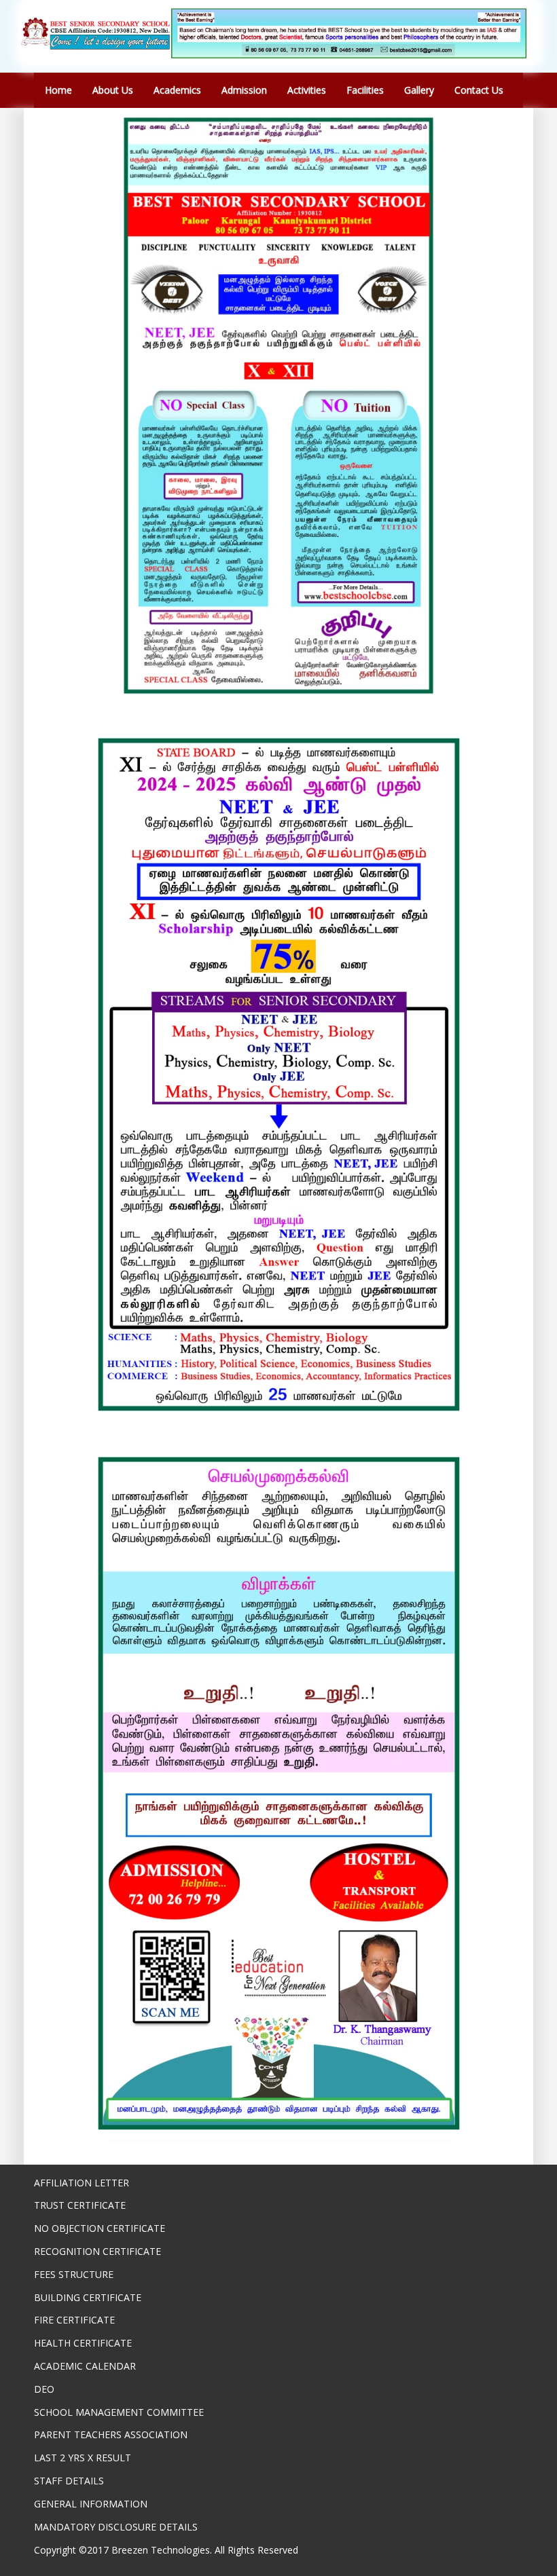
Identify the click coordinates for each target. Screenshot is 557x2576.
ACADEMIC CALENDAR (85, 2366)
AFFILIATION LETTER (82, 2183)
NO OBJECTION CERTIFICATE (100, 2228)
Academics (177, 90)
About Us (113, 90)
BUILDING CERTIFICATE (88, 2297)
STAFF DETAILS (69, 2481)
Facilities (365, 90)
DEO (44, 2389)
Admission (244, 90)
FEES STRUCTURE (74, 2274)
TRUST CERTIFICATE (80, 2205)
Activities (307, 90)
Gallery (419, 90)
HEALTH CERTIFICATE (83, 2343)
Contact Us (479, 90)
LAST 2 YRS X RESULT (83, 2458)
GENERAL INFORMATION (91, 2504)
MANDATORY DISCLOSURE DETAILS (116, 2527)
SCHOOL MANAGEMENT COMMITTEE (119, 2412)
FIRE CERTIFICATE (74, 2320)
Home (58, 90)
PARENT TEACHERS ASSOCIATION (111, 2434)
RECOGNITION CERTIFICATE (97, 2251)
